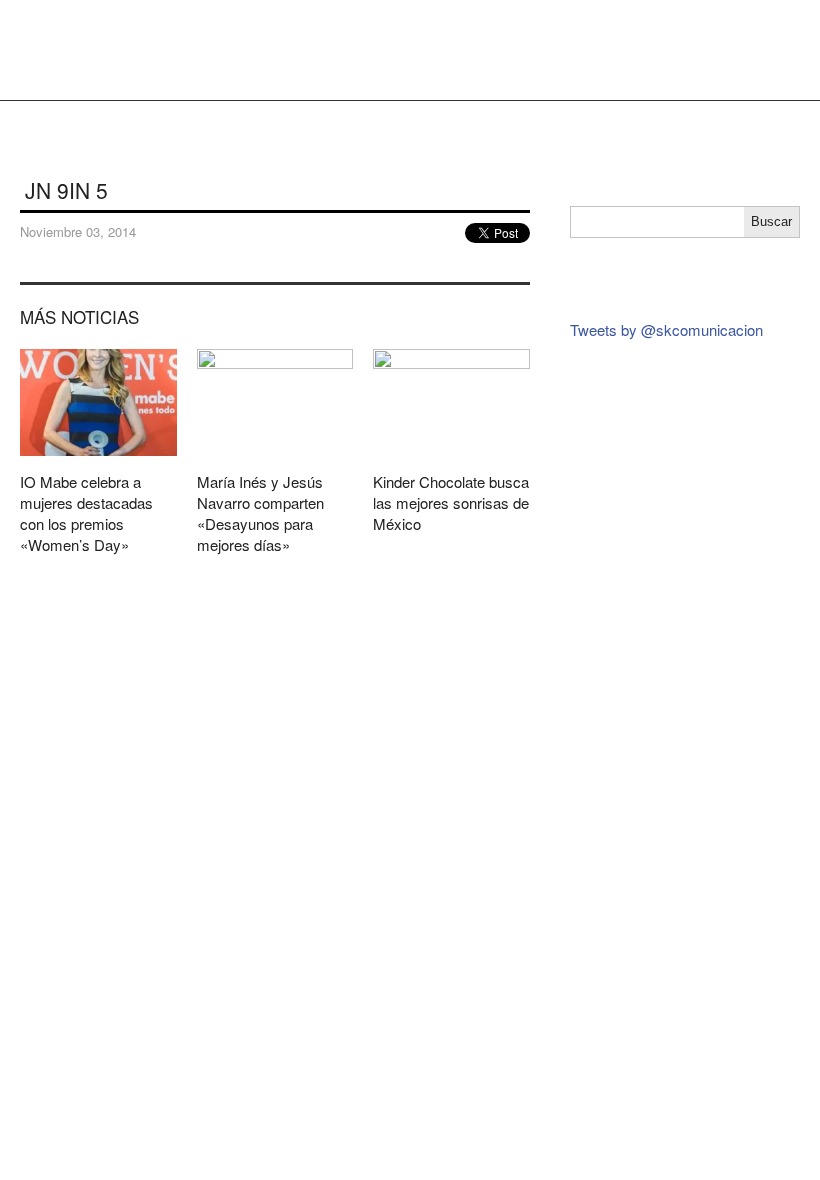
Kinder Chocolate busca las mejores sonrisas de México (451, 449)
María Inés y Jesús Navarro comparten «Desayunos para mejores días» (275, 459)
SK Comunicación (65, 50)
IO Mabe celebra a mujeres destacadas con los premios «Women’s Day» (98, 459)
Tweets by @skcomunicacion (666, 329)
